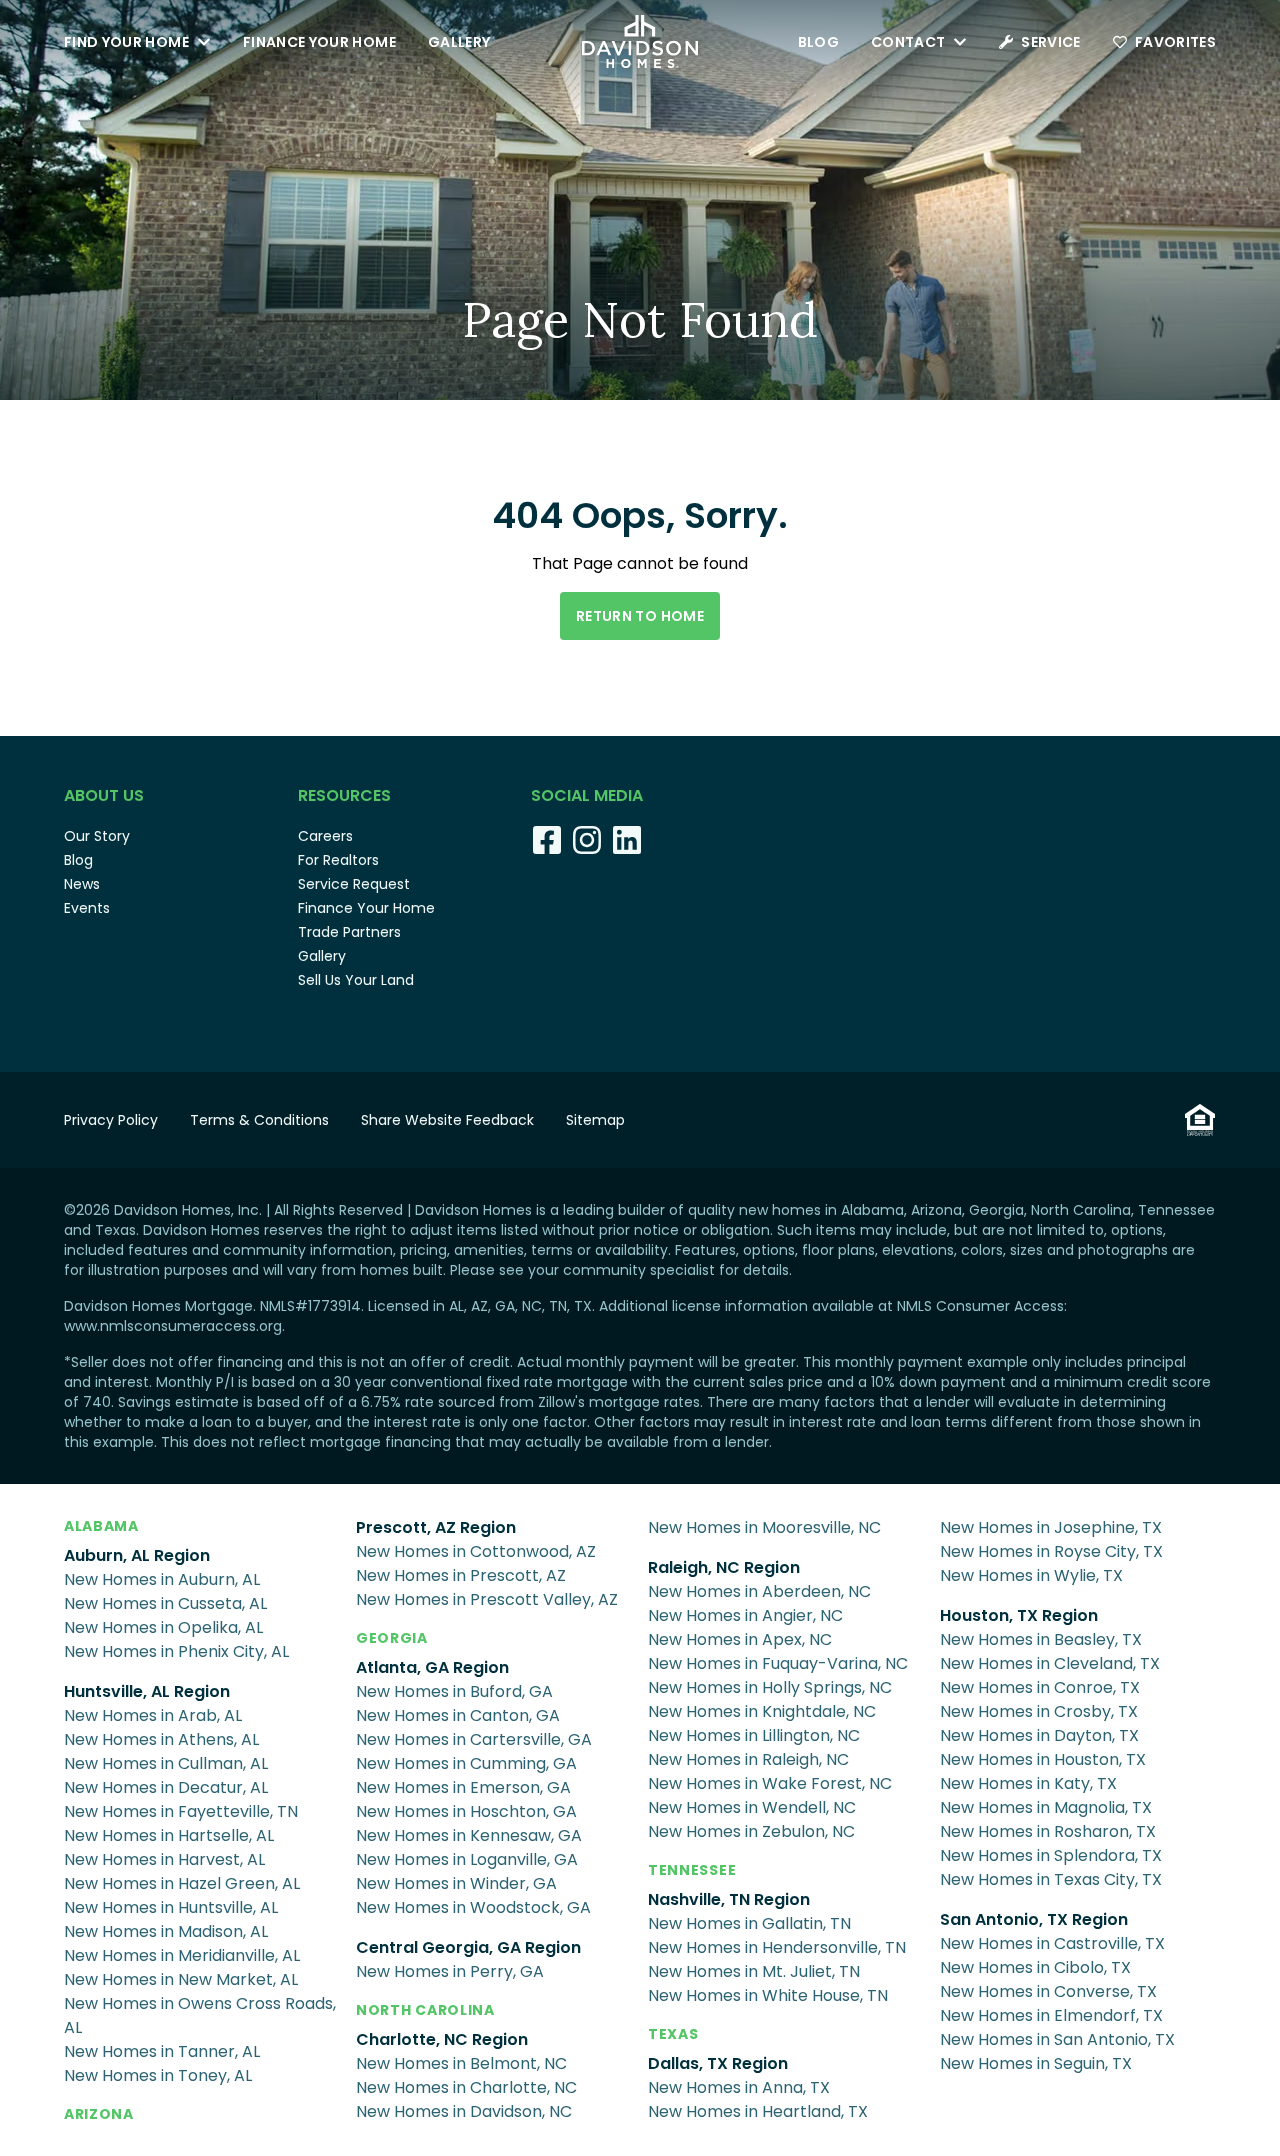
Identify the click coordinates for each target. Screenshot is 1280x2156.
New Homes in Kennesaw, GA (469, 1835)
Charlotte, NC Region (442, 2039)
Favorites (1175, 42)
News (82, 884)
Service (1050, 42)
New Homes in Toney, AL (158, 2075)
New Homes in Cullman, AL (166, 1763)
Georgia (392, 1638)
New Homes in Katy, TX (1028, 1783)
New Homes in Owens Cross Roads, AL (200, 2015)
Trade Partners (349, 932)
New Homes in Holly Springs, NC (770, 1687)
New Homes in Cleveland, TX (1050, 1663)
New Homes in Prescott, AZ (461, 1575)
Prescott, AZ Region (436, 1527)
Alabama (101, 1526)
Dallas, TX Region (718, 2063)
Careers (325, 836)
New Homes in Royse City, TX (1051, 1551)
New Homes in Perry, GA (450, 1971)
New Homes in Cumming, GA (466, 1763)
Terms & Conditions (259, 1120)
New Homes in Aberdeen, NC (759, 1591)
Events (87, 908)
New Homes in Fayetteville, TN (181, 1811)
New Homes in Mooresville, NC (764, 1527)
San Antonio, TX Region (1034, 1919)
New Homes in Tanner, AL (162, 2051)
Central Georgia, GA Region (468, 1947)
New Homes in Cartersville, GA (474, 1739)
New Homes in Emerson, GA (463, 1787)
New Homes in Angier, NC (745, 1615)
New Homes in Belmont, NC (461, 2063)
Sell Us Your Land (356, 980)
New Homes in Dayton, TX (1039, 1735)
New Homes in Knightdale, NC (762, 1711)
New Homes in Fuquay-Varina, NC (778, 1663)
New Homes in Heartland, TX (758, 2111)
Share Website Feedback (447, 1120)
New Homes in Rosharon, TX (1048, 1831)
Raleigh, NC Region (724, 1567)
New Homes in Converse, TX (1048, 1991)
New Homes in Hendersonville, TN (777, 1947)
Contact (908, 42)
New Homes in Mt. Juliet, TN (754, 1971)
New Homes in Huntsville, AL (171, 1907)
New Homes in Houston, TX (1043, 1759)
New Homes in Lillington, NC (754, 1735)
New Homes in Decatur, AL (166, 1787)
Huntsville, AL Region (147, 1691)
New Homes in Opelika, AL (163, 1627)
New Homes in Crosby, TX (1039, 1711)
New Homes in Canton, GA (458, 1715)
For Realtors (338, 860)
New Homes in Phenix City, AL (176, 1651)
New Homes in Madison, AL (166, 1931)
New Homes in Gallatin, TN (749, 1923)
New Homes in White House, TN (768, 1995)
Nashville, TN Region (729, 1899)
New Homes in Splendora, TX (1051, 1855)
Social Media (587, 795)
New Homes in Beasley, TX (1041, 1639)
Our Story (97, 836)
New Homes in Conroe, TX (1040, 1687)
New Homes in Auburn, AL (162, 1579)
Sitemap (595, 1120)
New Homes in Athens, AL (161, 1739)
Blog (818, 42)
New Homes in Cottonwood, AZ (476, 1551)
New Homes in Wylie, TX (1031, 1575)
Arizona (99, 2114)
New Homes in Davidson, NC (464, 2111)
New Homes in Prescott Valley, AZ (487, 1599)
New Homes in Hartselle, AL (169, 1835)
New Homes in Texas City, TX (1051, 1879)
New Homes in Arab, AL (153, 1715)
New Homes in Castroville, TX (1052, 1943)
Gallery (459, 42)
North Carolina (425, 2010)
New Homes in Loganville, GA (467, 1859)
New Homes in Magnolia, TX (1046, 1807)
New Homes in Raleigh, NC (748, 1759)
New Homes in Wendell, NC (752, 1807)
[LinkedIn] (627, 840)
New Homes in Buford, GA (454, 1691)
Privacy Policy (111, 1120)
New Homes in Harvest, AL (164, 1859)
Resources (344, 795)
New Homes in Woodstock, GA (473, 1907)
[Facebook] (547, 840)
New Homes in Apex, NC (740, 1639)
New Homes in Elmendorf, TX (1051, 2015)
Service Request (354, 884)
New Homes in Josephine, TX (1051, 1527)
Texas (673, 2034)
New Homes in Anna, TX (739, 2087)
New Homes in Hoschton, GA (466, 1811)
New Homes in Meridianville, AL (182, 1955)
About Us (104, 795)
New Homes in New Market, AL (181, 1979)
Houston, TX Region (1019, 1615)
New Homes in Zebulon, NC (751, 1831)
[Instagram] (587, 840)
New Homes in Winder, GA (456, 1883)
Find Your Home (126, 42)
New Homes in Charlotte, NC (466, 2087)
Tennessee (692, 1870)
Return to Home (640, 616)
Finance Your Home (319, 42)
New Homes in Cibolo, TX (1035, 1967)
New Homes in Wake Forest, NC (770, 1783)
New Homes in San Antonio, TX (1057, 2039)
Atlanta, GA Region (432, 1667)
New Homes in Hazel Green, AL (182, 1883)
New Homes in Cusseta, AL (165, 1603)
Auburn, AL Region (137, 1555)
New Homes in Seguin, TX (1036, 2063)
